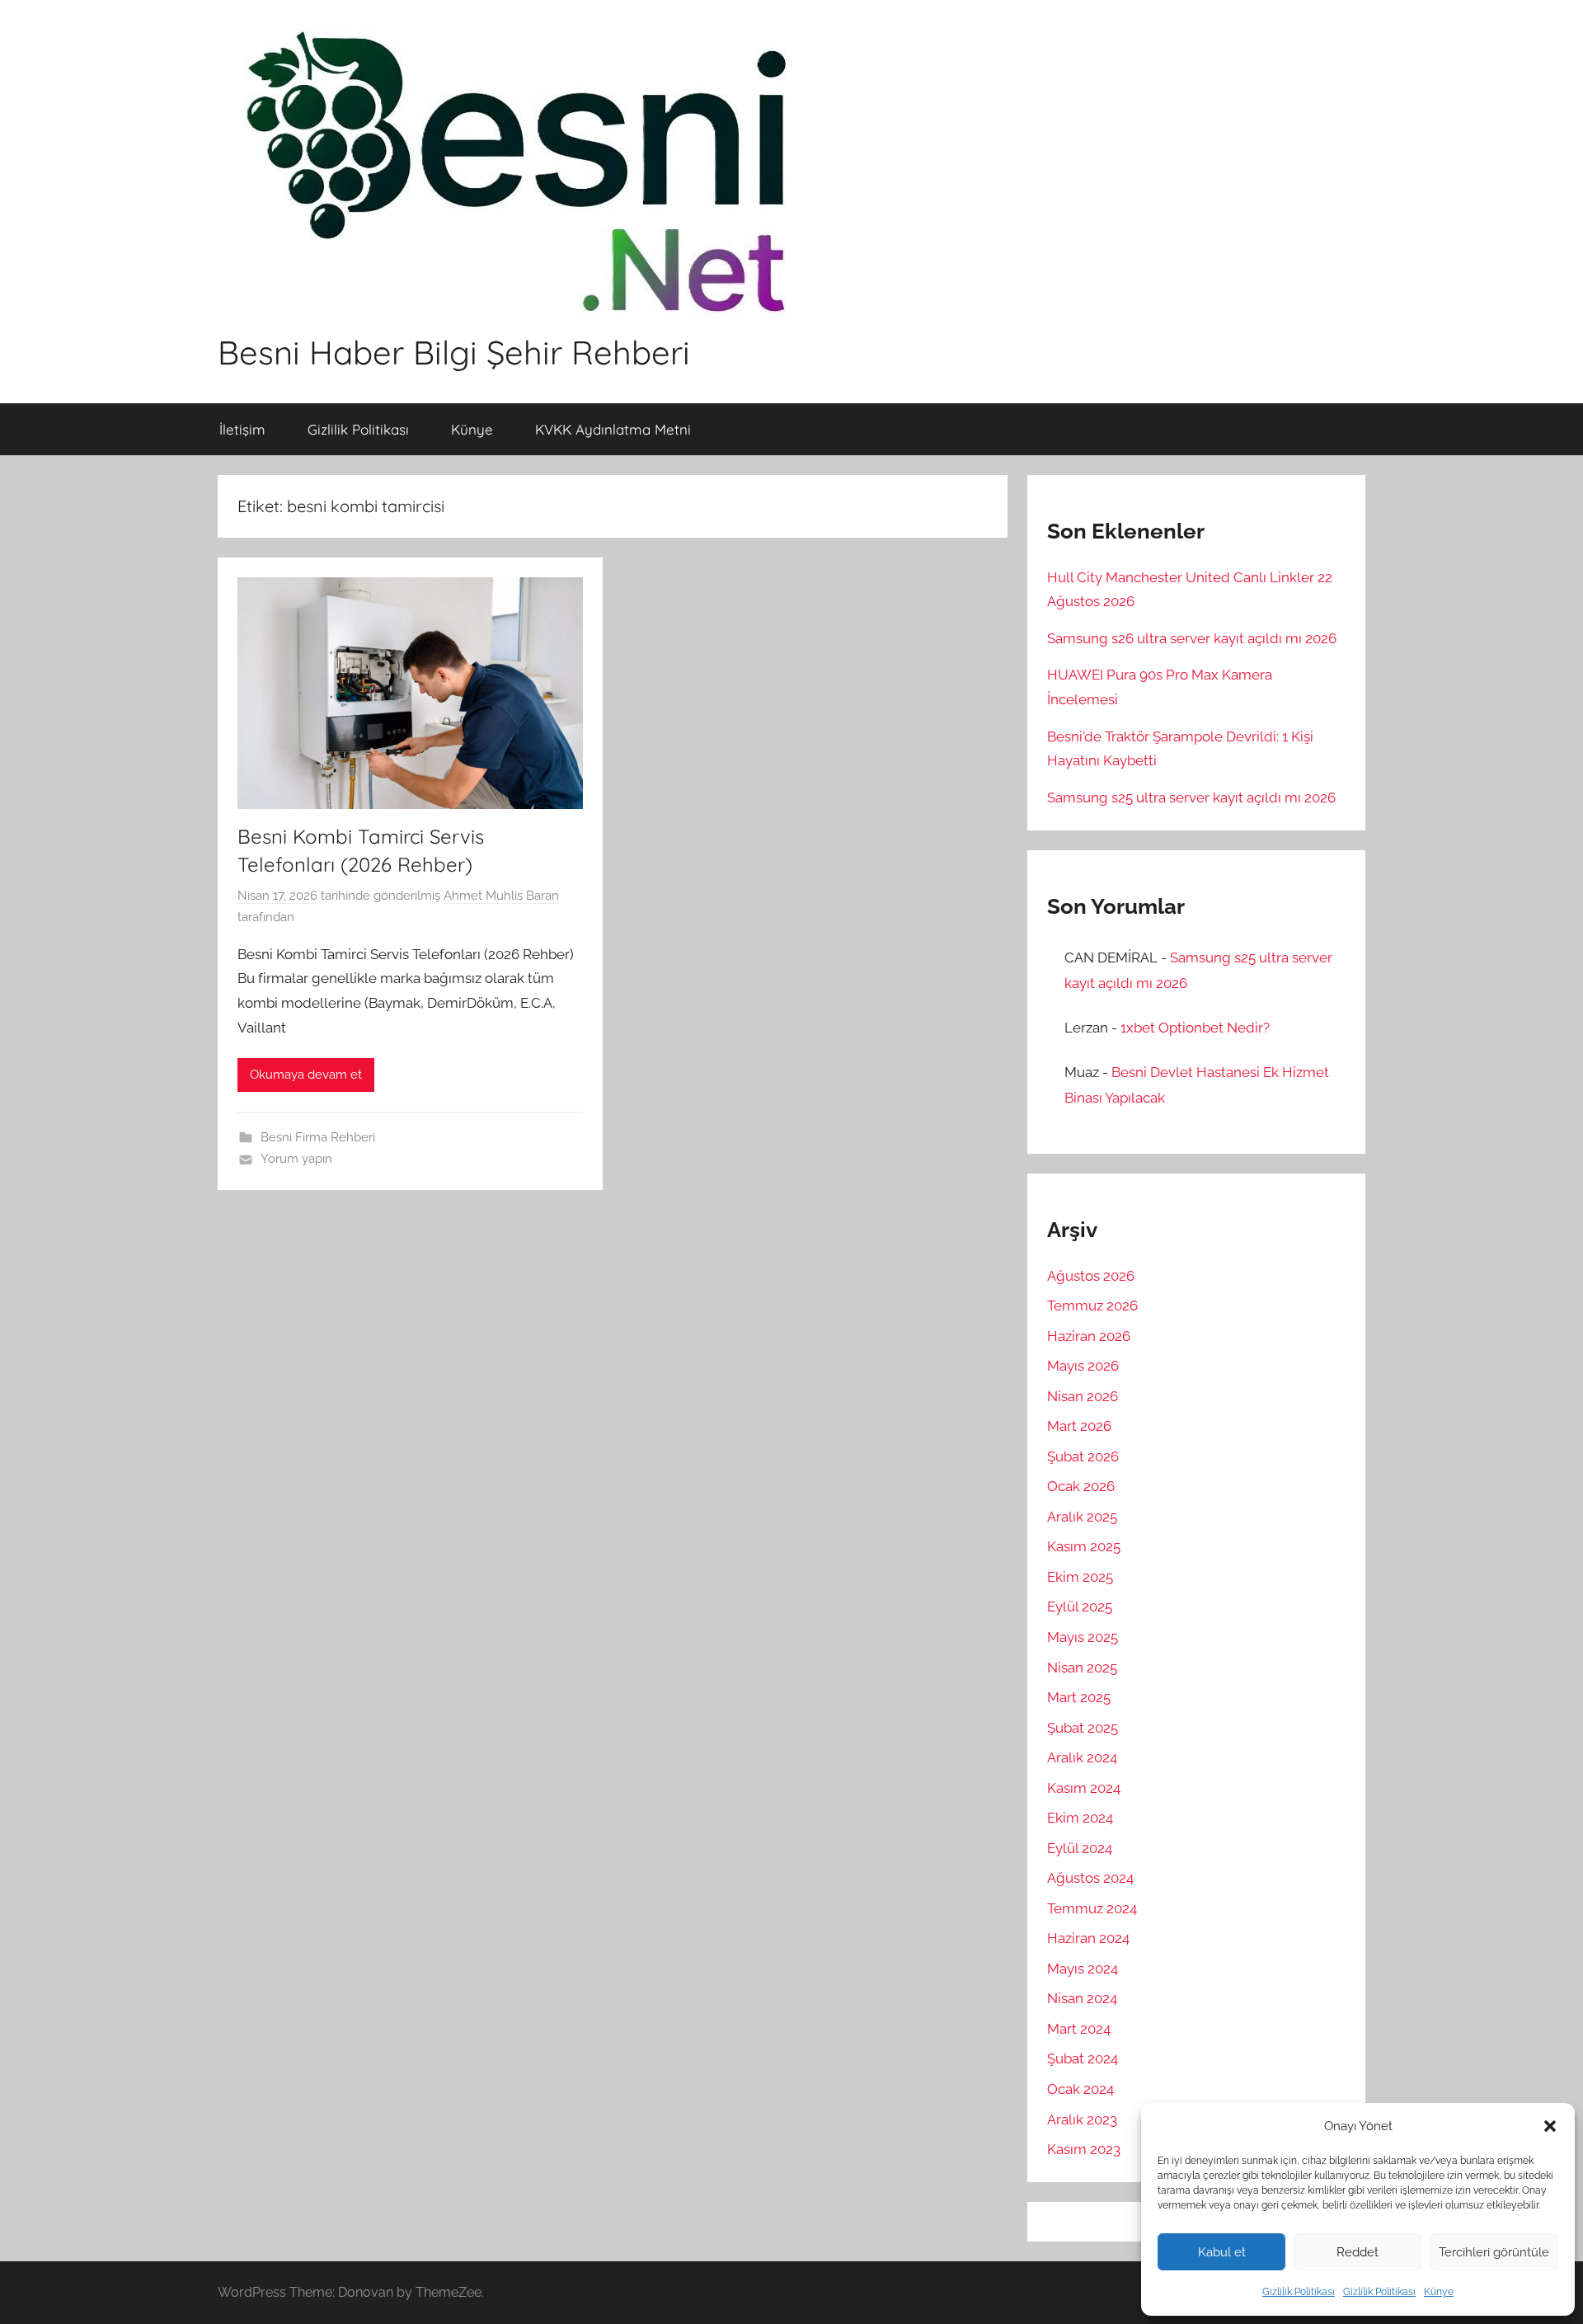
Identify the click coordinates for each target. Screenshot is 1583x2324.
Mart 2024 (1079, 2029)
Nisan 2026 (1083, 1396)
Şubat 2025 (1083, 1728)
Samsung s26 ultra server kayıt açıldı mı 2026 (1192, 638)
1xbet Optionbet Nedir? (1195, 1028)
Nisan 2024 (1082, 1998)
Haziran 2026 (1089, 1336)
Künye (1439, 2292)
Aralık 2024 (1082, 1757)
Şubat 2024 (1083, 2058)
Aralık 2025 (1082, 1517)
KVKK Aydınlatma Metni (613, 429)
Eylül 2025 (1080, 1607)
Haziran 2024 (1088, 1938)
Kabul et (1222, 2252)
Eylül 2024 (1080, 1848)
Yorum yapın (296, 1159)
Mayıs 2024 (1083, 1969)
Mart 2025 (1079, 1697)
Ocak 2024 (1080, 2089)
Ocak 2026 (1081, 1486)
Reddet (1358, 2252)
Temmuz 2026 (1092, 1305)
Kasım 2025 (1084, 1546)
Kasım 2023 (1084, 2149)
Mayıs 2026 (1083, 1366)
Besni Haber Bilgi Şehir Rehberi (454, 352)
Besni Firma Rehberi (318, 1137)
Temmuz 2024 (1092, 1908)
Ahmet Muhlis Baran (501, 896)
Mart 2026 (1079, 1426)
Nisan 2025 (1082, 1668)
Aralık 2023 (1082, 2119)
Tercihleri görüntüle (1494, 2252)
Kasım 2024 (1084, 1788)
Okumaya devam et (306, 1075)
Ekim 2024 (1080, 1818)
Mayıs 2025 (1083, 1637)
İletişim (242, 429)
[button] (1550, 2126)
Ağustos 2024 (1090, 1878)
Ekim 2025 (1080, 1577)
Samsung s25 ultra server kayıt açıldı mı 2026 (1191, 797)
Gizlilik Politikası (1299, 2292)
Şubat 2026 (1083, 1456)
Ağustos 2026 (1091, 1276)
